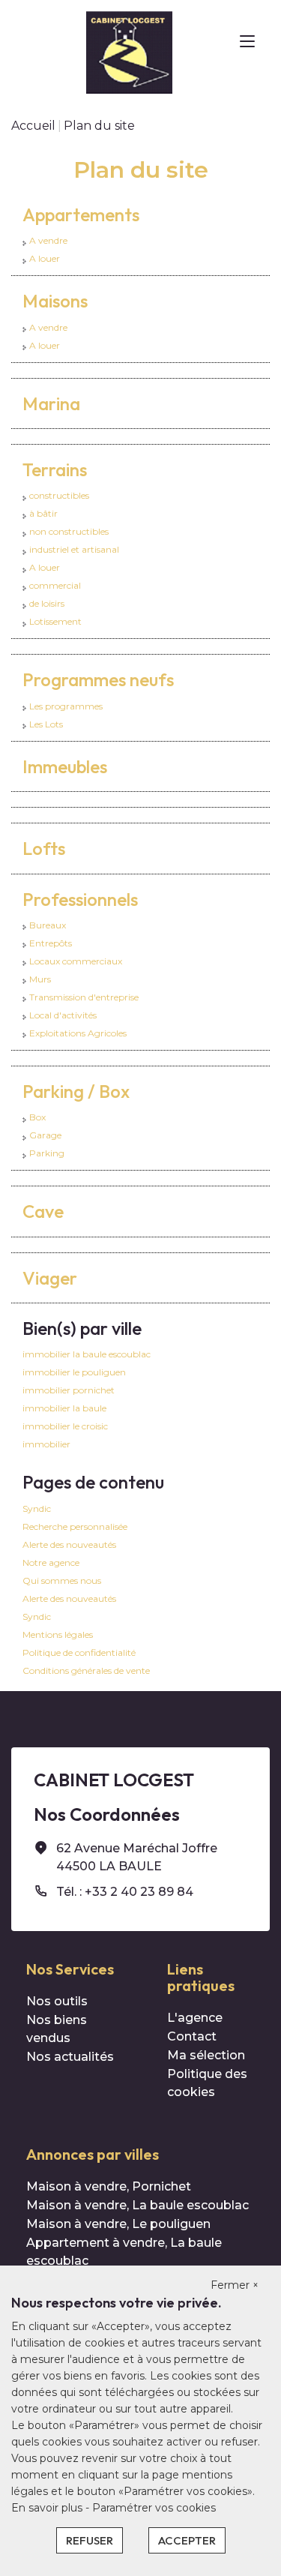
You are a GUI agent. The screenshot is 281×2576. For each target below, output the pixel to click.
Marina (51, 403)
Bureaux (48, 925)
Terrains (55, 469)
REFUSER (90, 2540)
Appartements (81, 214)
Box (37, 1117)
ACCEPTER (187, 2540)
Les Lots (46, 724)
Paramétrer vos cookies (154, 2508)
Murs (40, 979)
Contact (192, 2036)
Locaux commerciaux (76, 961)
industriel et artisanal (74, 549)
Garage (45, 1135)
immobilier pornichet (69, 1390)
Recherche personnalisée (75, 1526)
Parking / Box (76, 1091)
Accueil (33, 126)
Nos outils (57, 2001)
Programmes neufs (98, 679)
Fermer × (235, 2285)
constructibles (59, 495)
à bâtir (43, 513)
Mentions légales (58, 1634)
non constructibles (69, 531)
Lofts (44, 848)
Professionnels (80, 899)
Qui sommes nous (62, 1580)
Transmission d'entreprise (84, 997)
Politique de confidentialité (79, 1652)
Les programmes (66, 706)
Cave (43, 1211)
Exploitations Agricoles (78, 1033)
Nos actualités (70, 2057)
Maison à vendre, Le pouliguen (118, 2224)
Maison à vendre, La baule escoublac (138, 2205)
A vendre (48, 240)
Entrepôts (51, 943)
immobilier (46, 1444)
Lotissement (55, 621)
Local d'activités (63, 1015)
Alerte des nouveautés (69, 1544)
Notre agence (51, 1562)
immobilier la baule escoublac (87, 1354)
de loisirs (47, 603)
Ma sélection (206, 2055)
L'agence (195, 2018)
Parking (47, 1153)
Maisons (55, 301)
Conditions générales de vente (86, 1670)
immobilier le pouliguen (74, 1372)
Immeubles (65, 766)
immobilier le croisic (65, 1426)
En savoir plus (48, 2508)
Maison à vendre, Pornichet (109, 2186)
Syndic (37, 1508)
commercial (55, 585)
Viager (50, 1278)
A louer (45, 258)
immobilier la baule (64, 1408)
